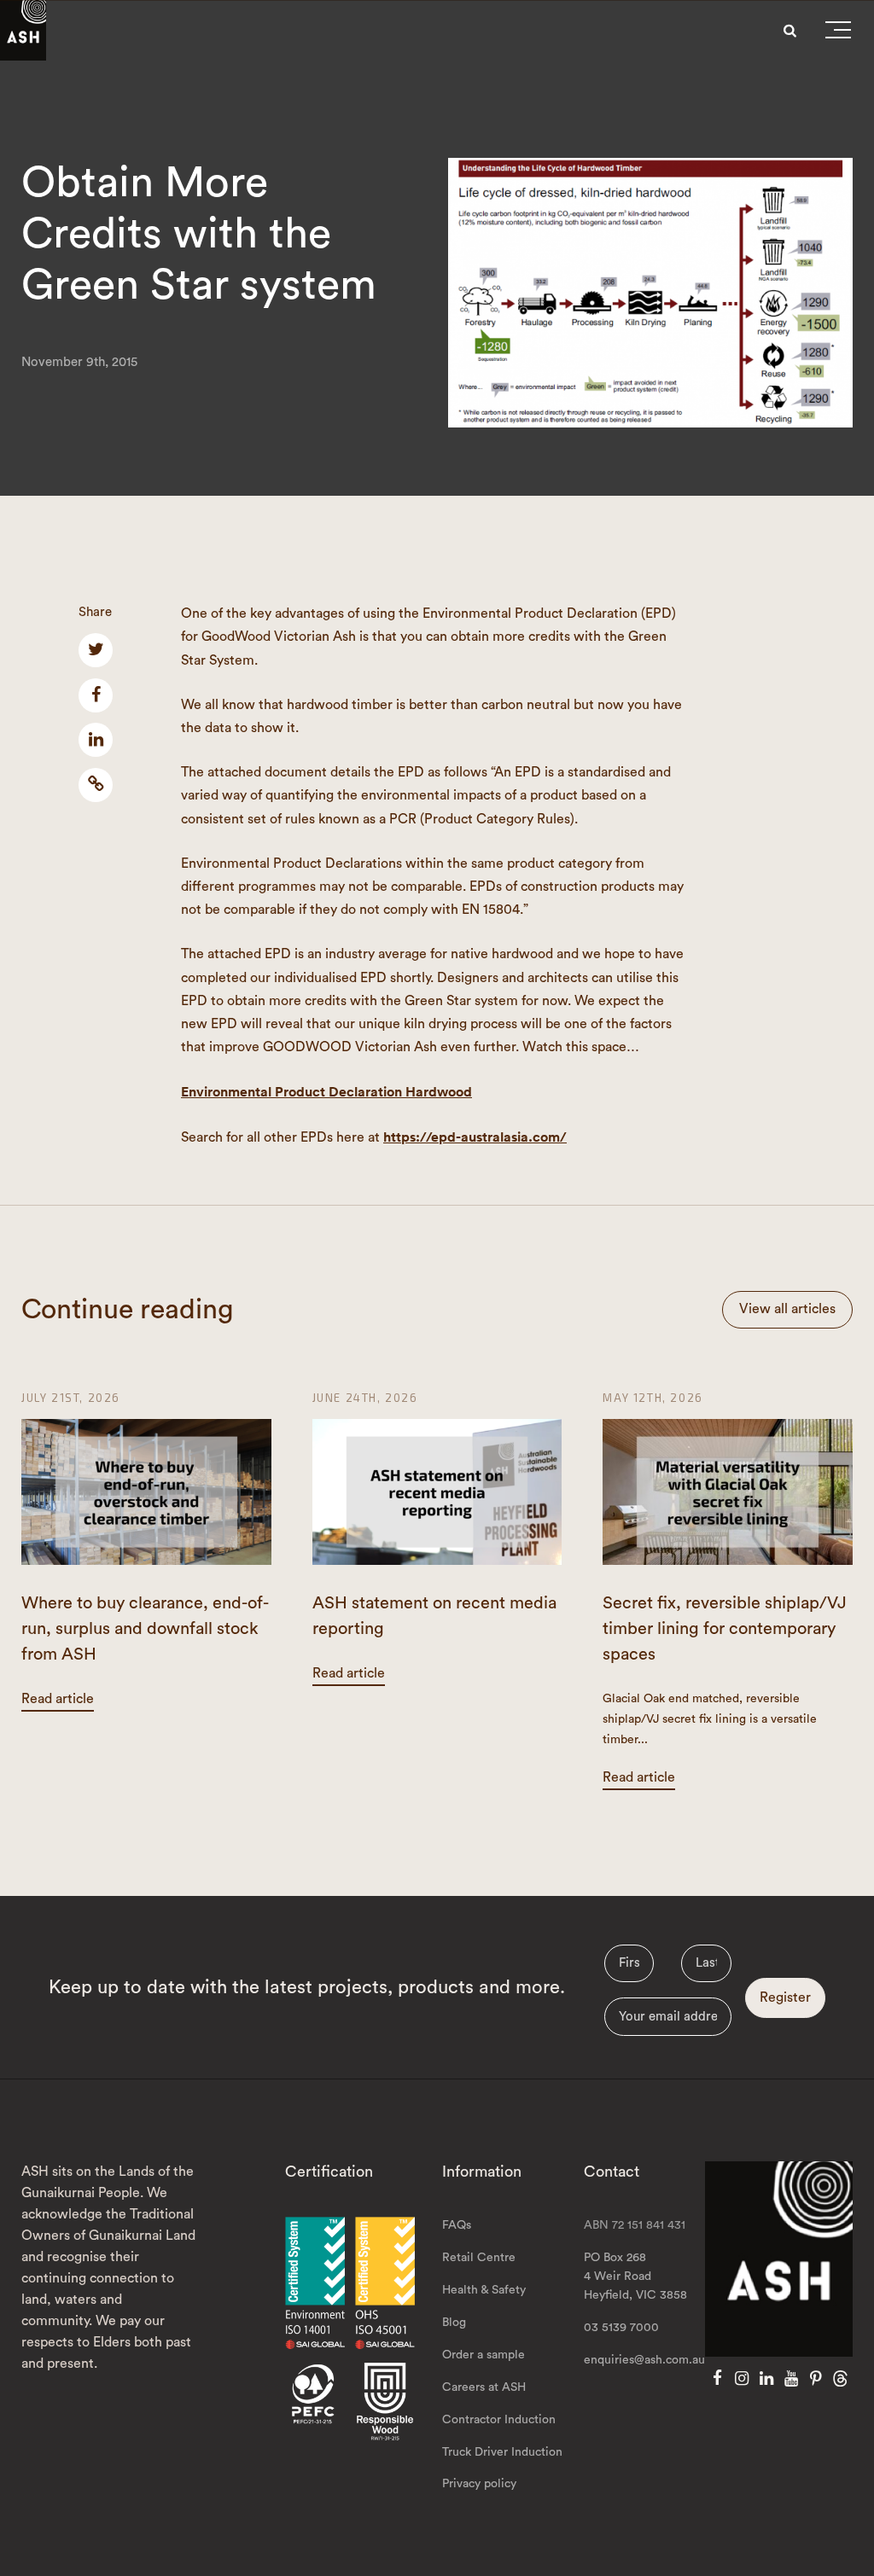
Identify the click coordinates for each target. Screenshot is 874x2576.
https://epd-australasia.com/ (475, 1137)
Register (785, 1997)
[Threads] (840, 2379)
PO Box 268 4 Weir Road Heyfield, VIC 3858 (635, 2277)
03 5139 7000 (621, 2328)
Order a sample (484, 2355)
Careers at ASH (484, 2387)
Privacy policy (479, 2484)
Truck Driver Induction (502, 2452)
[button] (838, 33)
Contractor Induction (499, 2420)
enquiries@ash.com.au (644, 2360)
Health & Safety (484, 2290)
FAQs (457, 2225)
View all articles (787, 1309)
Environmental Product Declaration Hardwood (326, 1092)
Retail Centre (479, 2258)
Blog (454, 2323)
